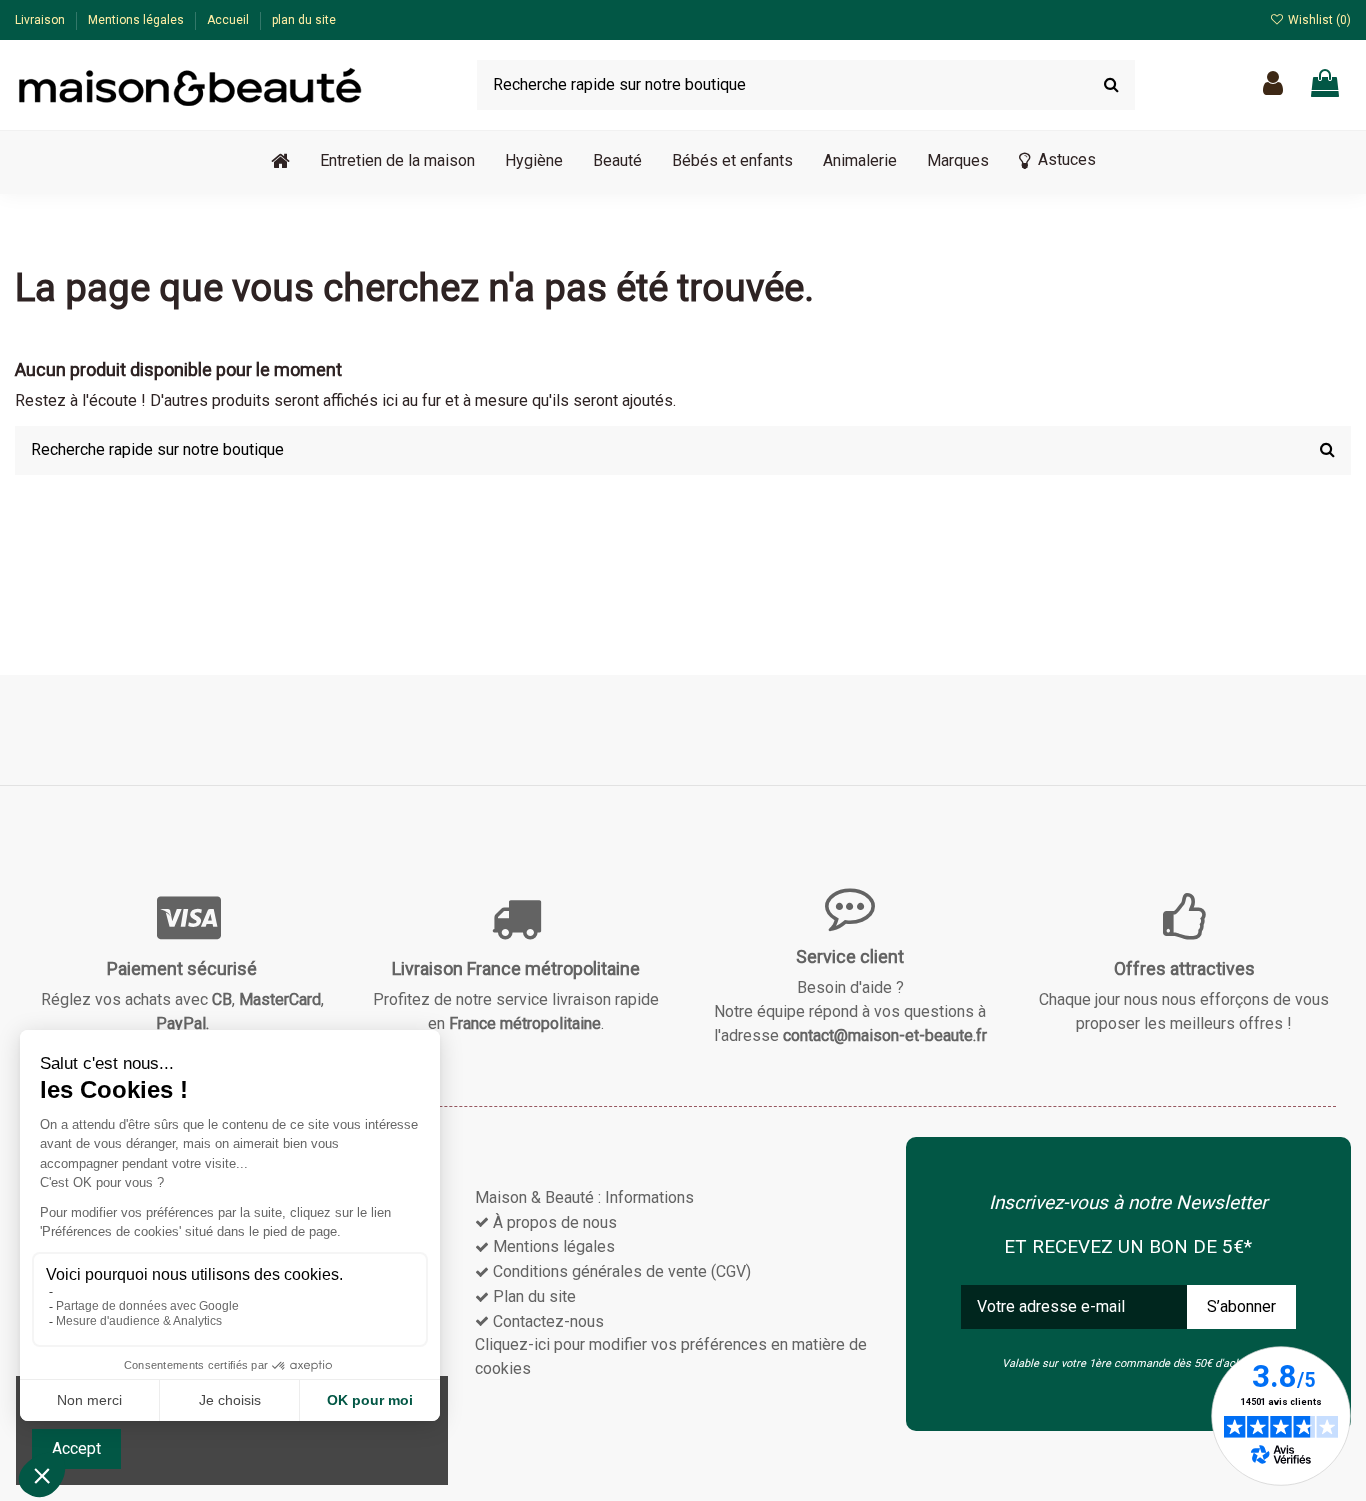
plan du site (304, 20)
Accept (76, 1448)
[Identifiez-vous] (1273, 84)
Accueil (229, 20)
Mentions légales (137, 20)
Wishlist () (1318, 20)
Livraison (41, 20)
